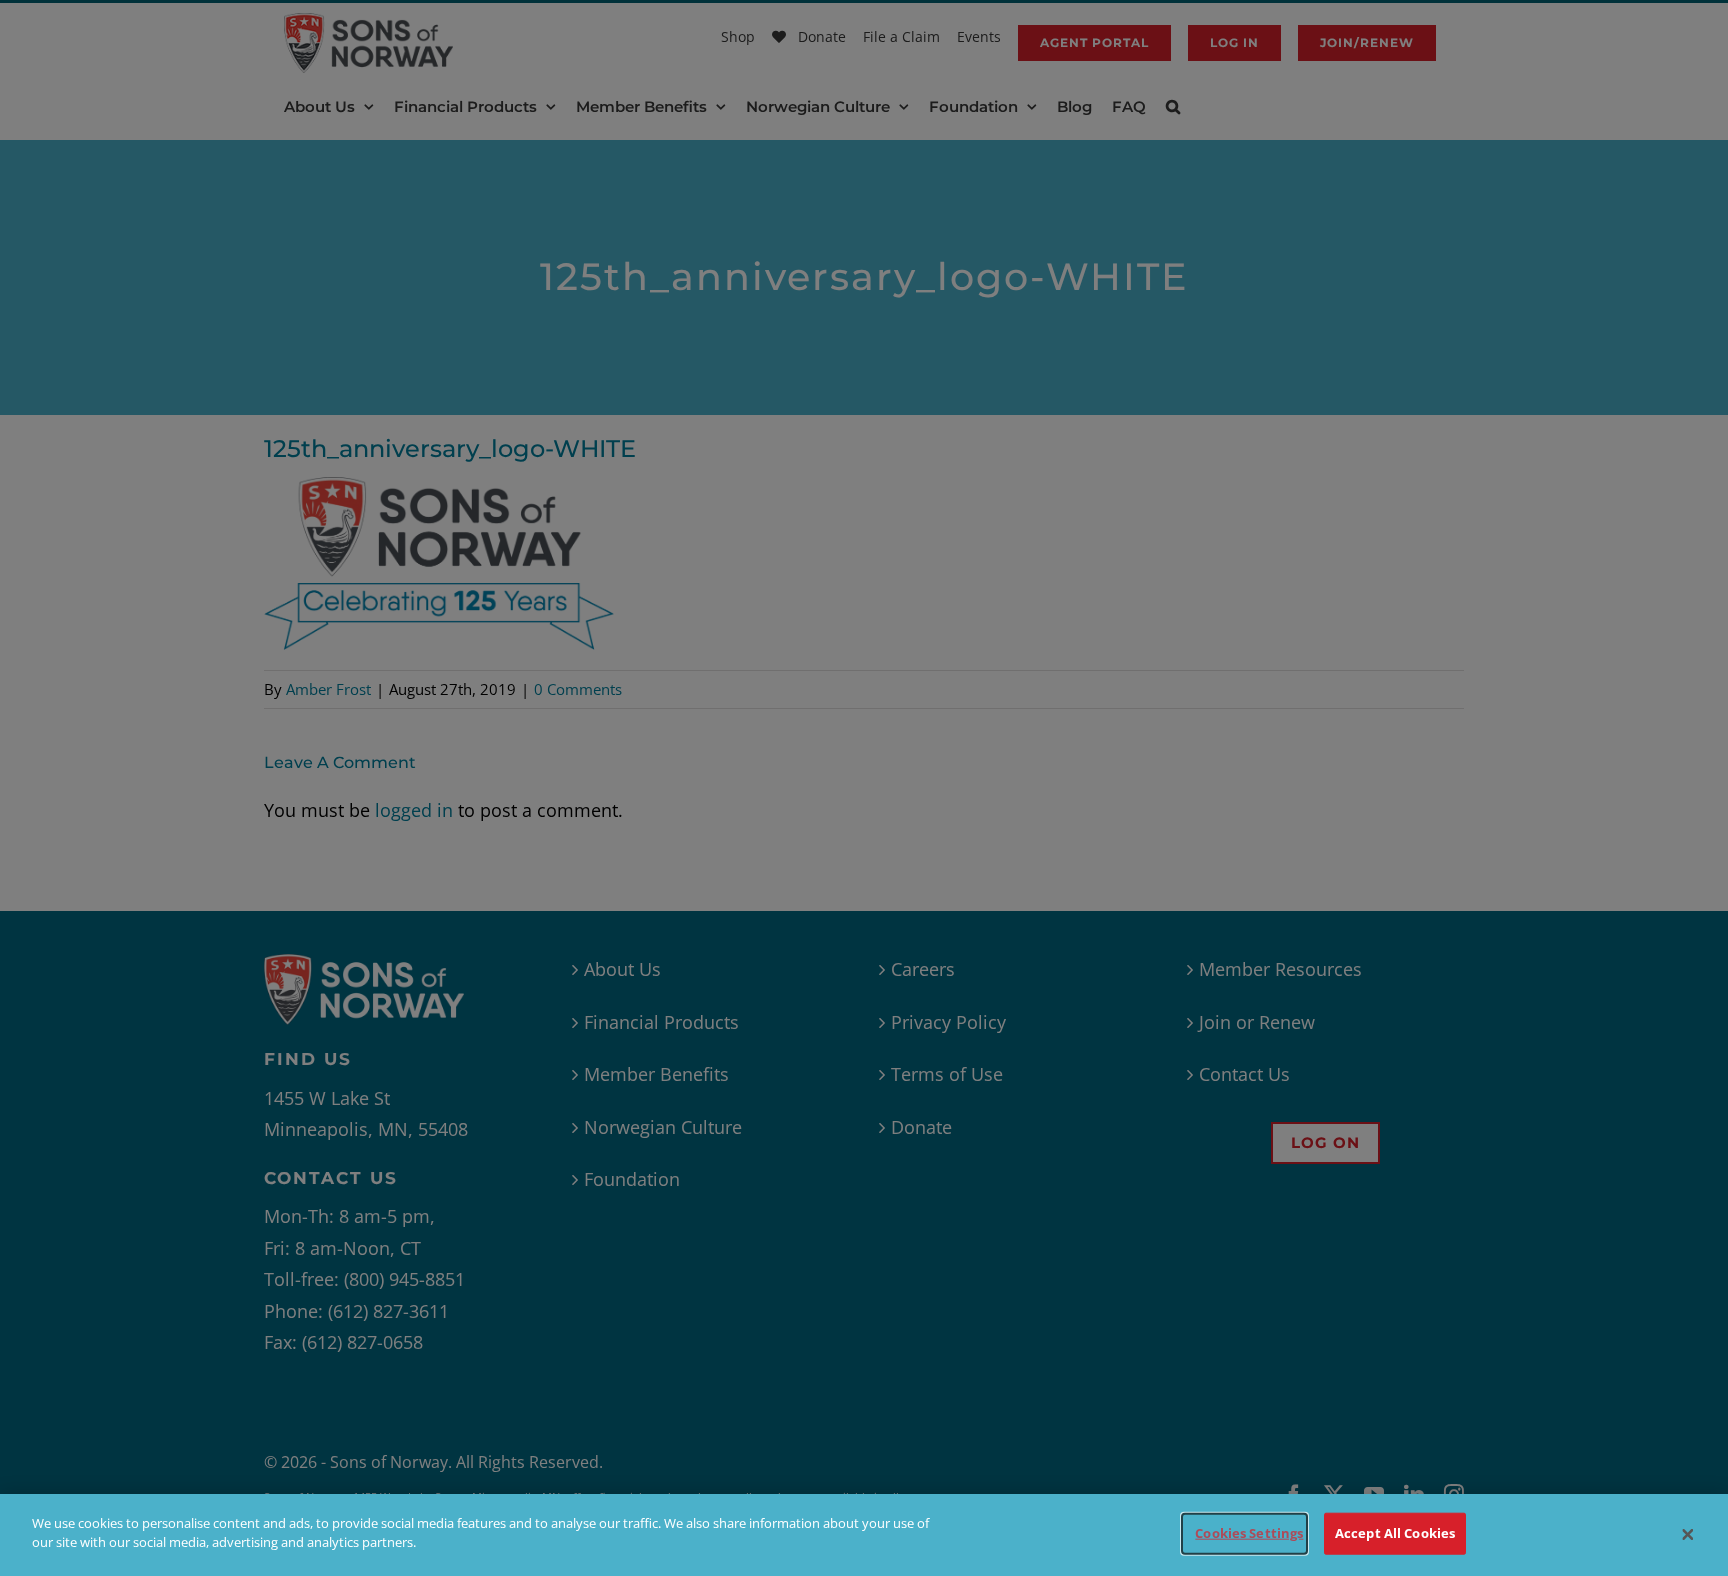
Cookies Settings (1249, 1533)
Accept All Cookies (1395, 1533)
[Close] (1688, 1535)
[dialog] (864, 1535)
